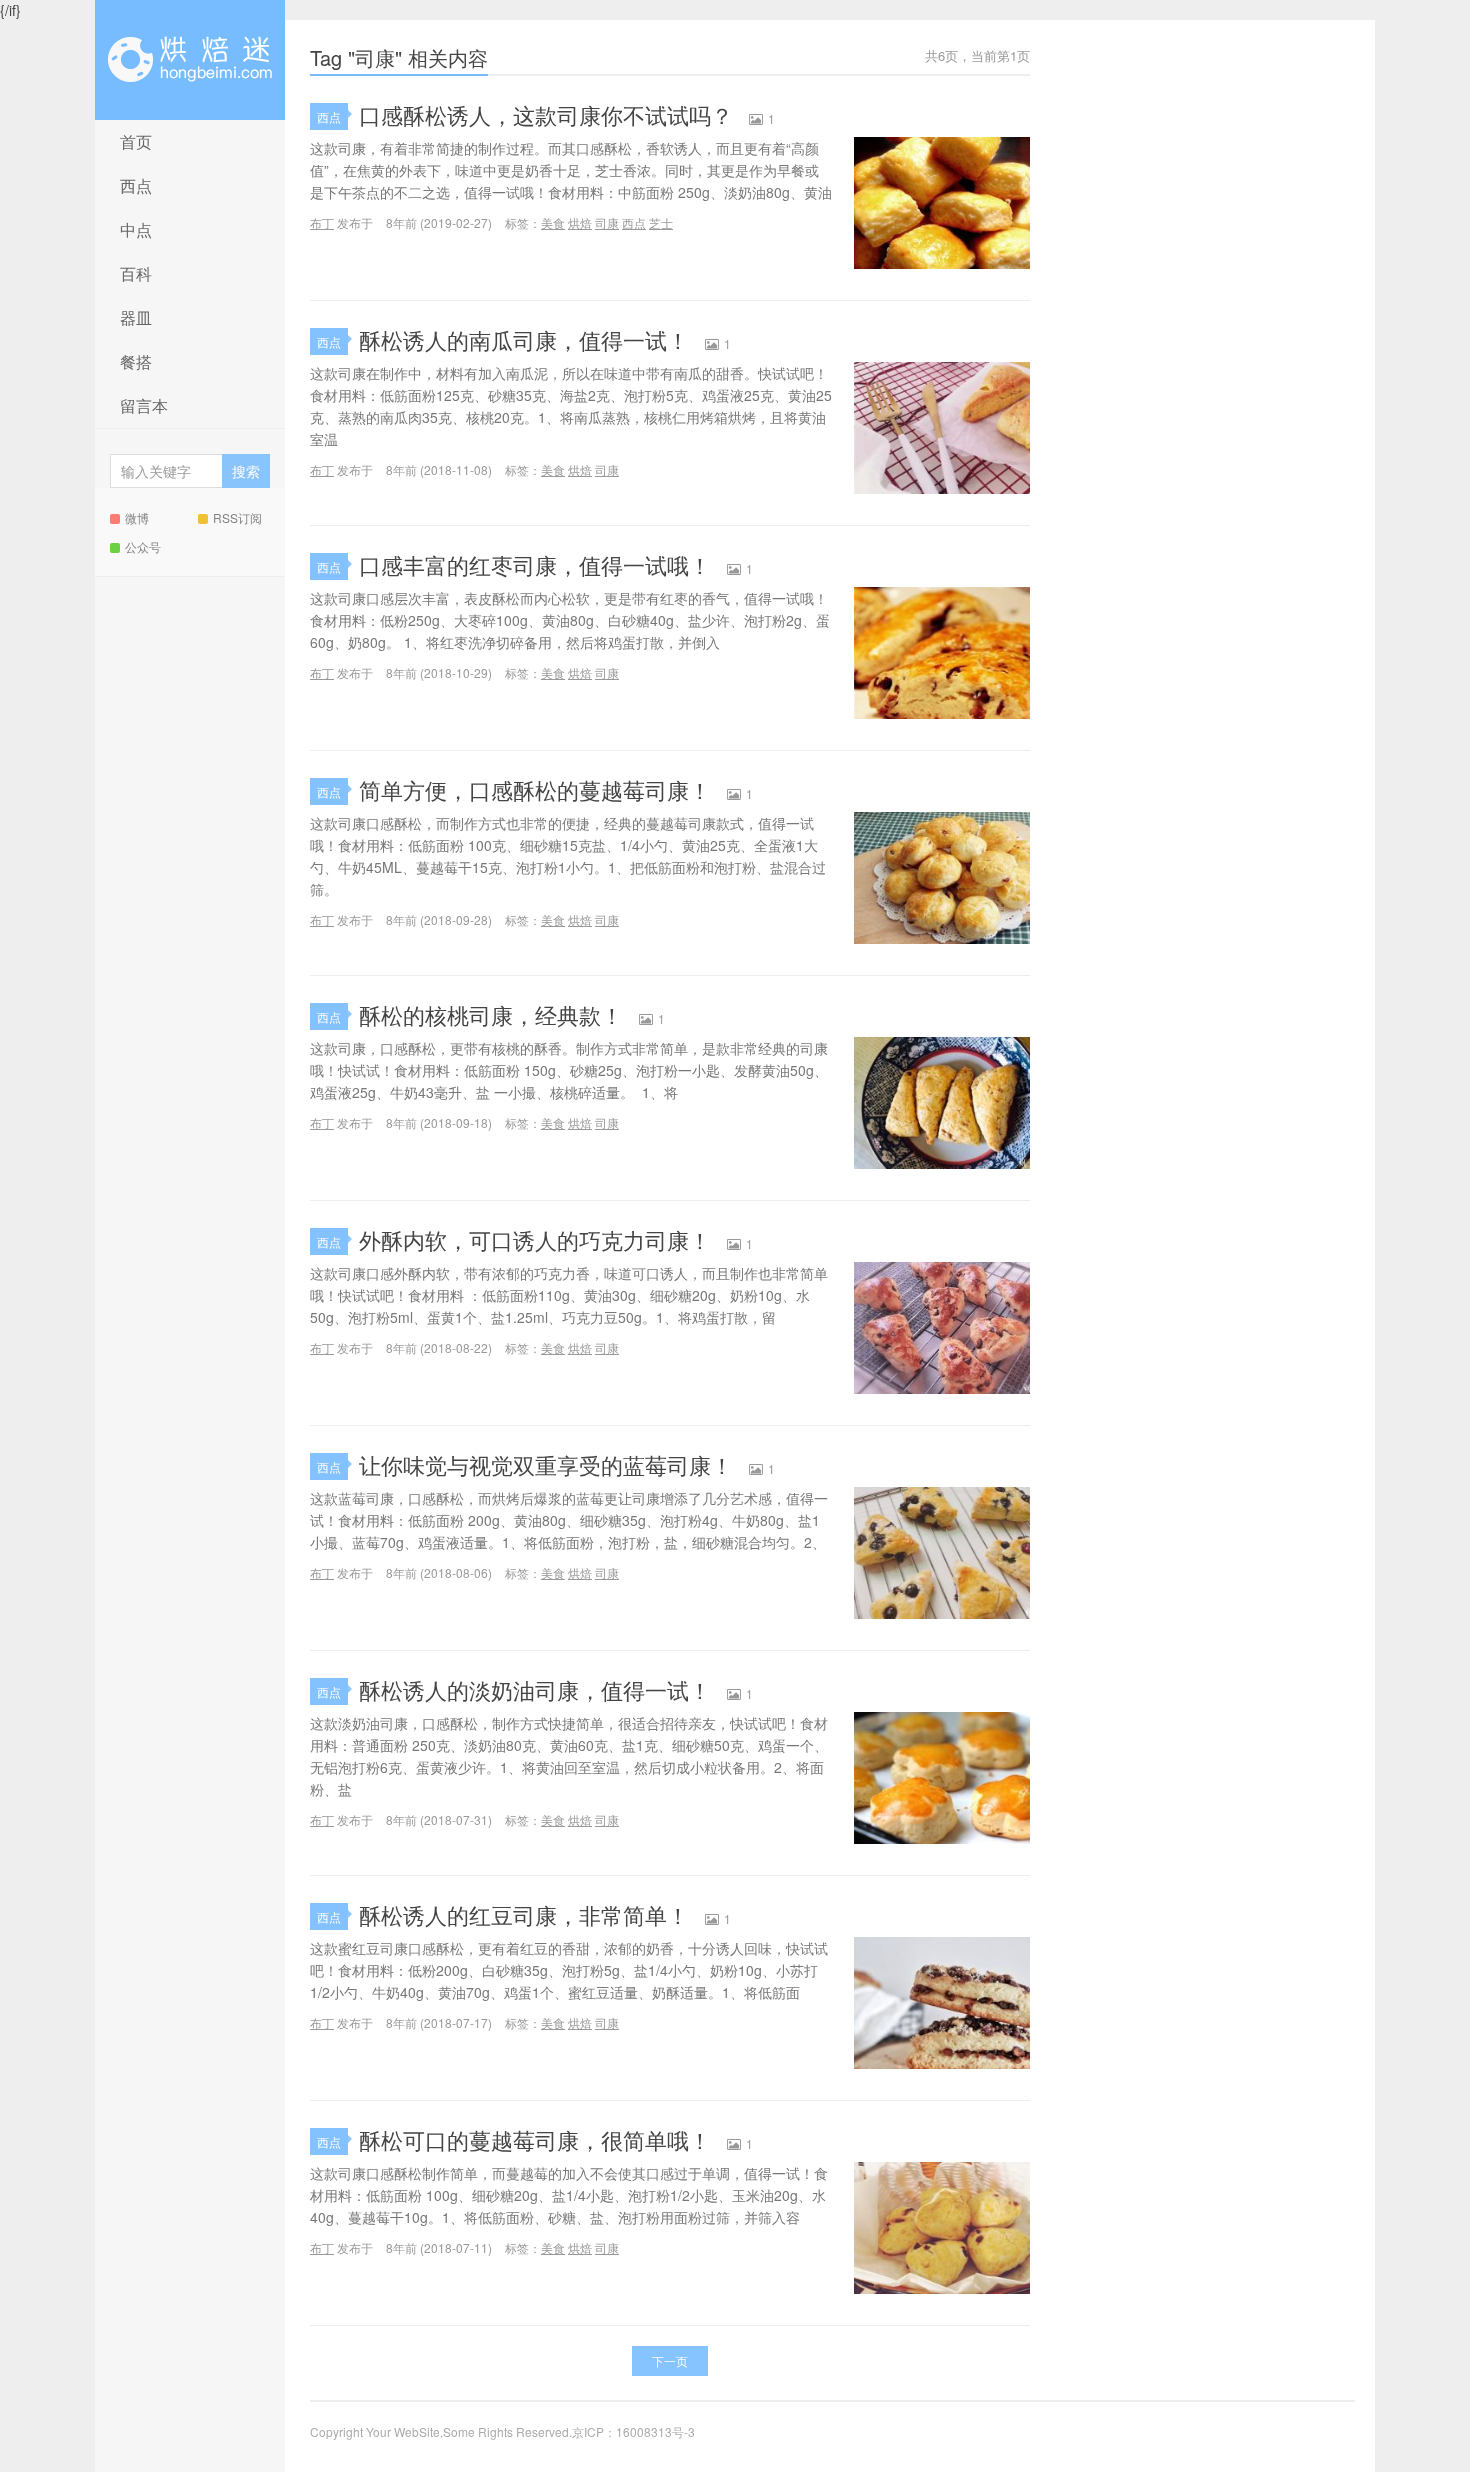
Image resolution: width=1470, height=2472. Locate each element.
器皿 (136, 317)
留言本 (144, 405)
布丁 (322, 222)
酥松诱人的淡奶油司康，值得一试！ (535, 1689)
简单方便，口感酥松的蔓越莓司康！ (535, 789)
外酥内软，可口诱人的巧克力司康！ (535, 1239)
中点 (136, 229)
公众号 (143, 546)
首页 (136, 141)
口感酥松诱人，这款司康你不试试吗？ (546, 114)
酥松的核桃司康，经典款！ (491, 1014)
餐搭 (136, 361)
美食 (553, 222)
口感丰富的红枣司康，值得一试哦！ (535, 564)
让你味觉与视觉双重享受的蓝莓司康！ (546, 1464)
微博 (137, 517)
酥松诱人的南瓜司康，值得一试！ (524, 339)
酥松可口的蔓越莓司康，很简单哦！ (535, 2139)
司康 (607, 222)
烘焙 (580, 222)
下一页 (670, 2360)
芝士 (661, 222)
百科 (136, 273)
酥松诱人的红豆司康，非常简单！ (524, 1914)
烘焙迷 (190, 60)
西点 (136, 185)
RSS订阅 (237, 517)
